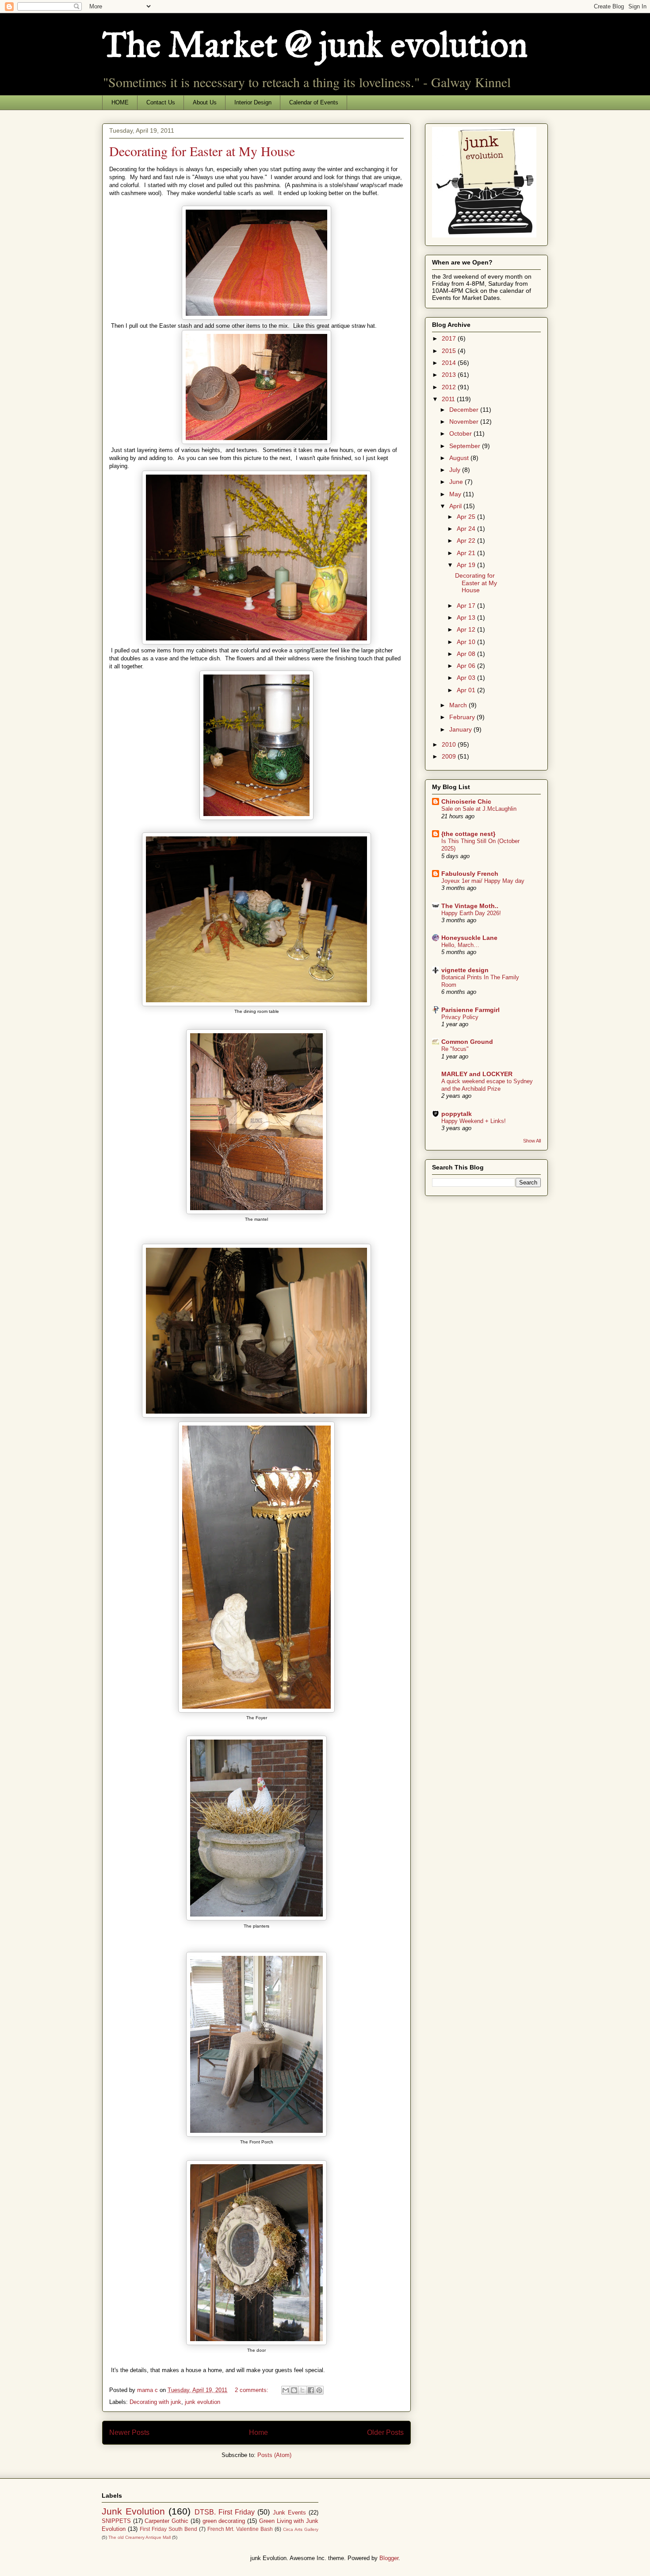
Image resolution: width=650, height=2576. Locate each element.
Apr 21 (467, 553)
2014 (450, 363)
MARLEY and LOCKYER (477, 1074)
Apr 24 (467, 529)
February (463, 717)
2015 (450, 351)
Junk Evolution (133, 2511)
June (457, 482)
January (461, 729)
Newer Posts (129, 2432)
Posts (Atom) (274, 2455)
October (461, 433)
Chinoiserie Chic (466, 801)
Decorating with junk (155, 2402)
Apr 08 (467, 654)
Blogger (389, 2558)
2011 (449, 399)
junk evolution (203, 2402)
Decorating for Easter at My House (202, 151)
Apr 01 (467, 690)
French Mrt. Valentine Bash (240, 2529)
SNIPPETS (116, 2521)
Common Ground (467, 1042)
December (465, 410)
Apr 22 (467, 540)
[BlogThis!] (294, 2390)
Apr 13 (467, 617)
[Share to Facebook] (311, 2390)
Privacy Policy (460, 1017)
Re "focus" (455, 1049)
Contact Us (161, 102)
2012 (450, 387)
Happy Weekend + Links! (474, 1121)
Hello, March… (460, 945)
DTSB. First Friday (225, 2512)
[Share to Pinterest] (319, 2390)
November (465, 422)
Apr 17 (467, 606)
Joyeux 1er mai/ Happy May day (483, 881)
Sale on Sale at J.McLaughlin (479, 809)
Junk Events (289, 2513)
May (456, 494)
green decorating (224, 2521)
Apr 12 (467, 629)
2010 (450, 744)
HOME (120, 102)
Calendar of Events (314, 102)
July (456, 470)
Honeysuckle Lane (469, 938)
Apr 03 (467, 678)
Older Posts (385, 2432)
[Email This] (286, 2390)
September (466, 446)
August (460, 458)
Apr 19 (467, 565)
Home (258, 2432)
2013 (450, 375)
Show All (532, 1141)
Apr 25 (467, 517)
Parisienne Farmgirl (470, 1010)
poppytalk (457, 1114)
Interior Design (253, 102)
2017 (450, 338)
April (456, 506)
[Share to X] (302, 2390)
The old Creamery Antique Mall (140, 2537)
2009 (450, 756)
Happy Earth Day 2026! (471, 913)
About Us (205, 102)
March (459, 705)
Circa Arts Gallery (301, 2529)
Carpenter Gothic (166, 2521)
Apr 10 (467, 642)
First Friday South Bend (168, 2529)
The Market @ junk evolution (315, 45)
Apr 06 (467, 666)
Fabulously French (470, 874)
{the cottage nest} (468, 834)
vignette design (465, 970)
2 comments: (252, 2390)
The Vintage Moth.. (470, 906)
